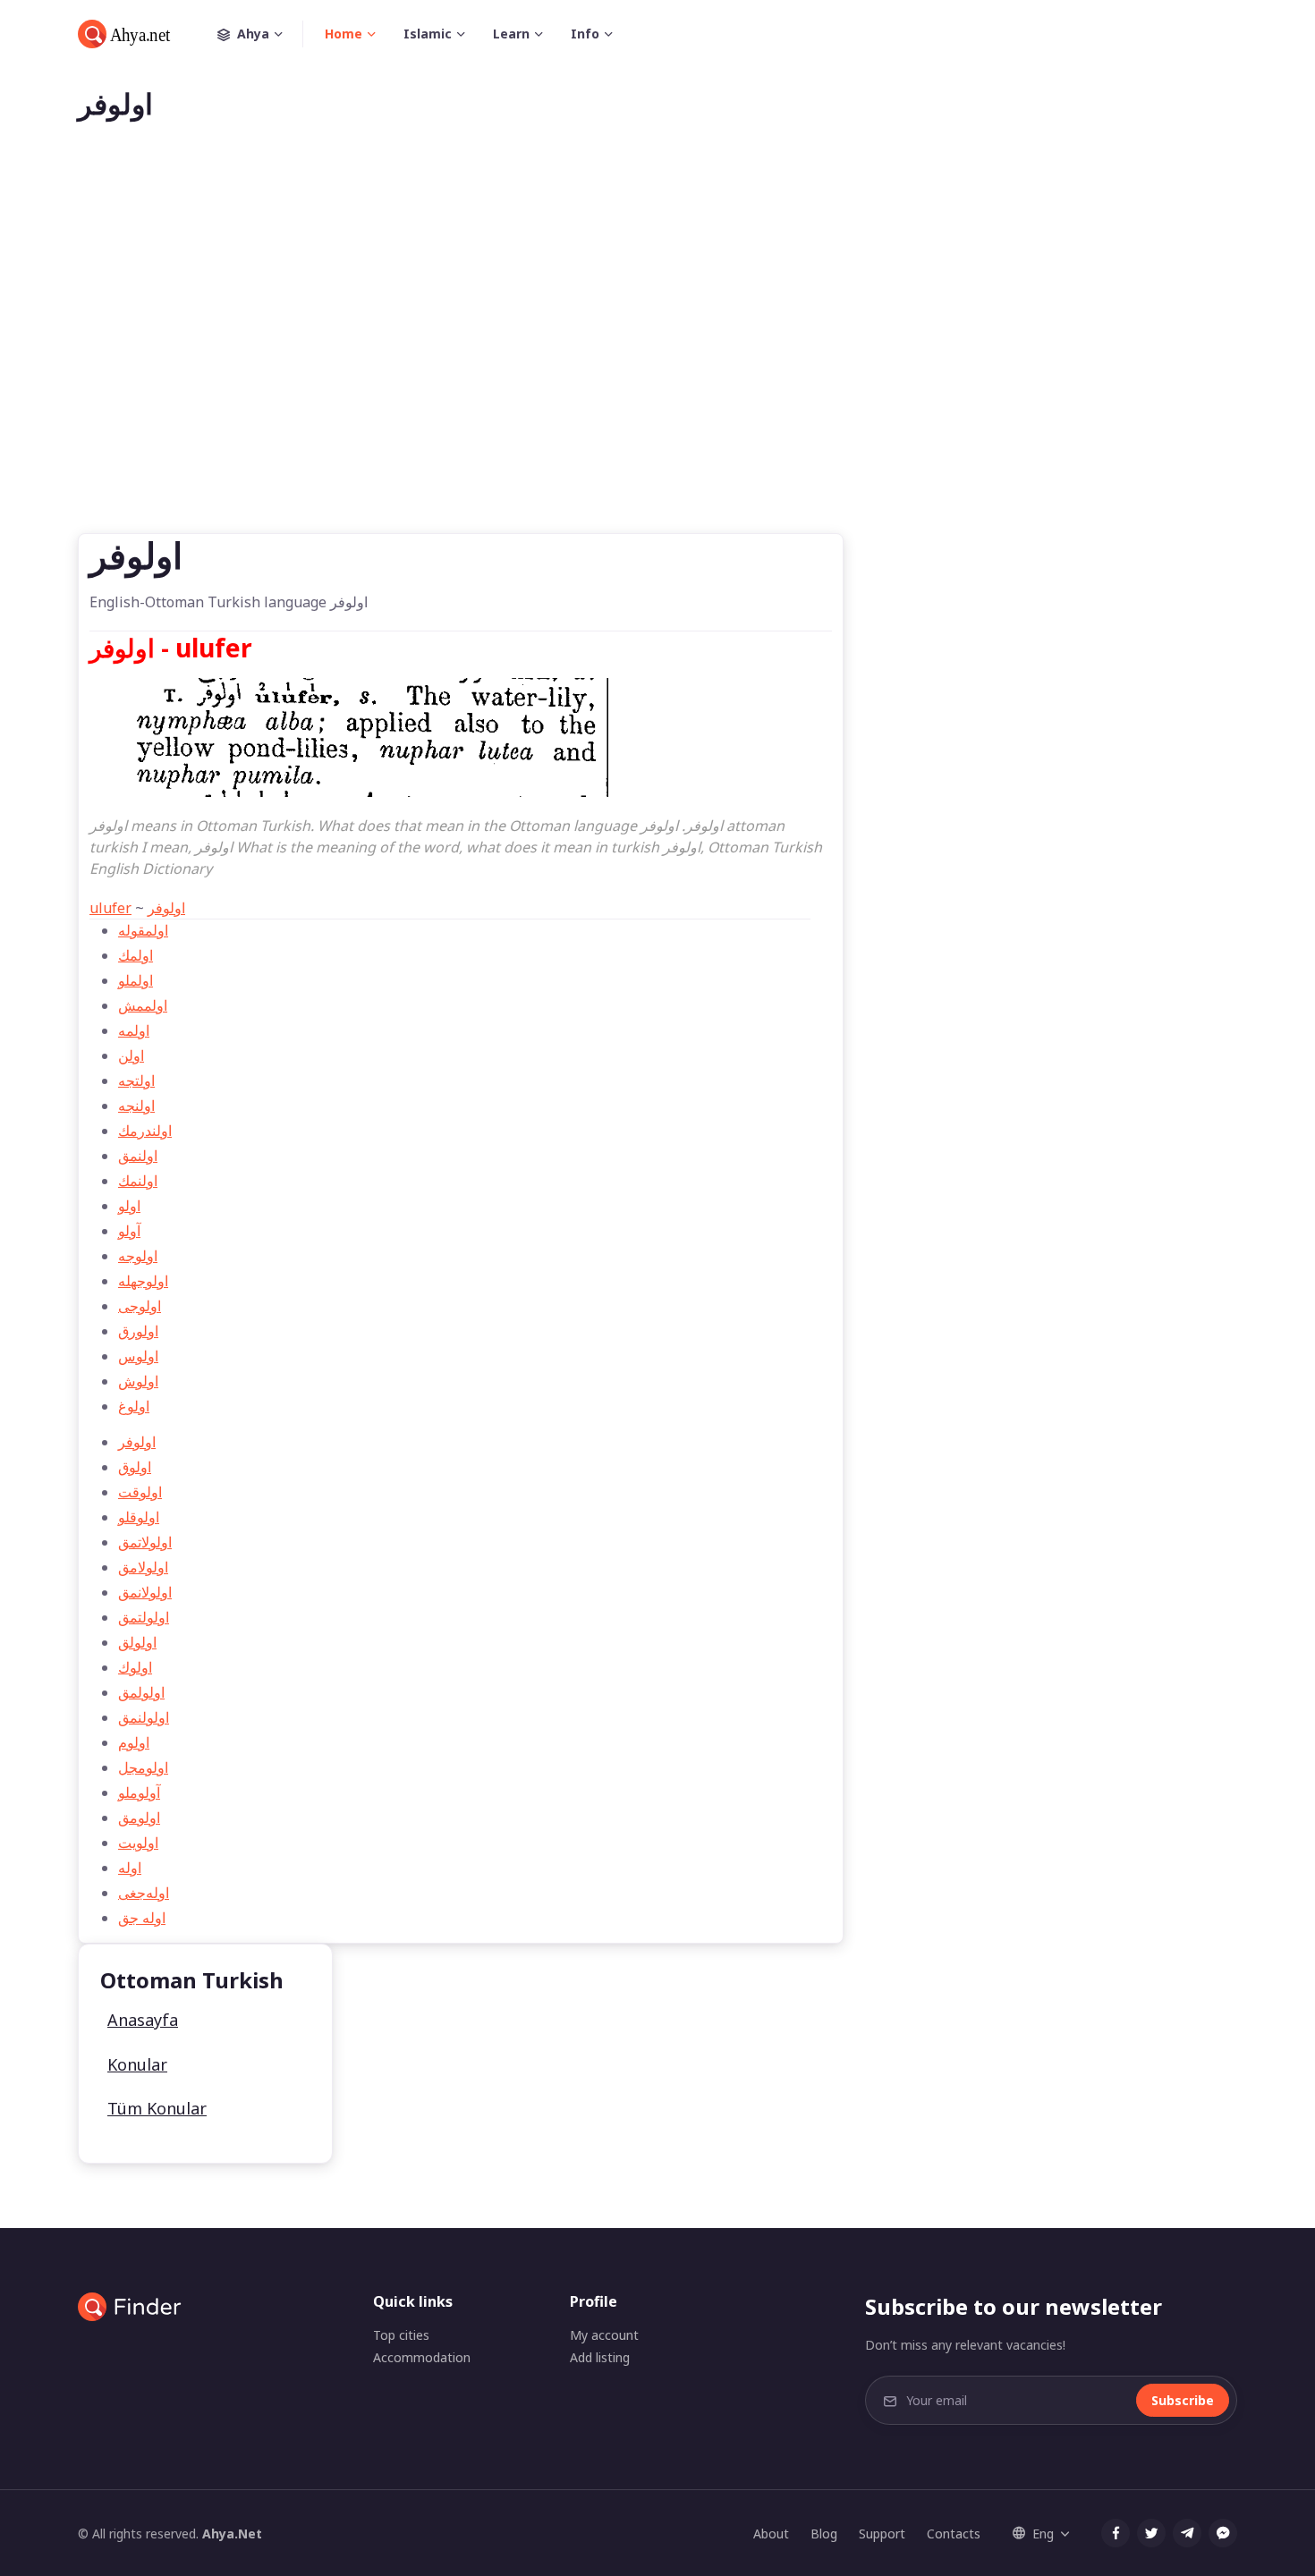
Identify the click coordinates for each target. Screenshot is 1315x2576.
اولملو (136, 980)
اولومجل (143, 1767)
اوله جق (142, 1918)
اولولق (137, 1642)
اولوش (138, 1381)
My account (604, 2335)
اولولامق (143, 1567)
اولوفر (166, 908)
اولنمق (138, 1156)
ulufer (110, 908)
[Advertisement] (657, 356)
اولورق (138, 1331)
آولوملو (139, 1792)
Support (882, 2534)
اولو (129, 1206)
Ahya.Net (232, 2534)
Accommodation (422, 2357)
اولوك (135, 1667)
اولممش (143, 1005)
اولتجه (136, 1080)
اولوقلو (139, 1517)
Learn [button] (511, 34)
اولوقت (140, 1492)
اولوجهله (143, 1281)
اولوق (135, 1467)
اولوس (138, 1356)
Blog (824, 2534)
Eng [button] (1043, 2534)
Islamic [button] (428, 34)
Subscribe (1183, 2400)
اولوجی (140, 1306)
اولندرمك (145, 1131)
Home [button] (344, 34)
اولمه (134, 1030)
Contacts (954, 2534)
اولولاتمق (145, 1542)
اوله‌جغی (144, 1893)
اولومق (139, 1818)
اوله (130, 1868)
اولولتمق (144, 1617)
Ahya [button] (253, 34)
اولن (131, 1055)
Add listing (600, 2357)
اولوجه (138, 1256)
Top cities (401, 2335)
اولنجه (136, 1106)
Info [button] (585, 34)
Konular (137, 2064)
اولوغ (134, 1406)
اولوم (134, 1742)
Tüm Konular (157, 2108)
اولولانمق (145, 1592)
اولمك (136, 955)
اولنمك (138, 1181)
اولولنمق (144, 1717)
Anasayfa (143, 2020)
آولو (129, 1231)
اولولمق (141, 1692)
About (771, 2534)
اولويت (138, 1843)
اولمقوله (143, 930)
